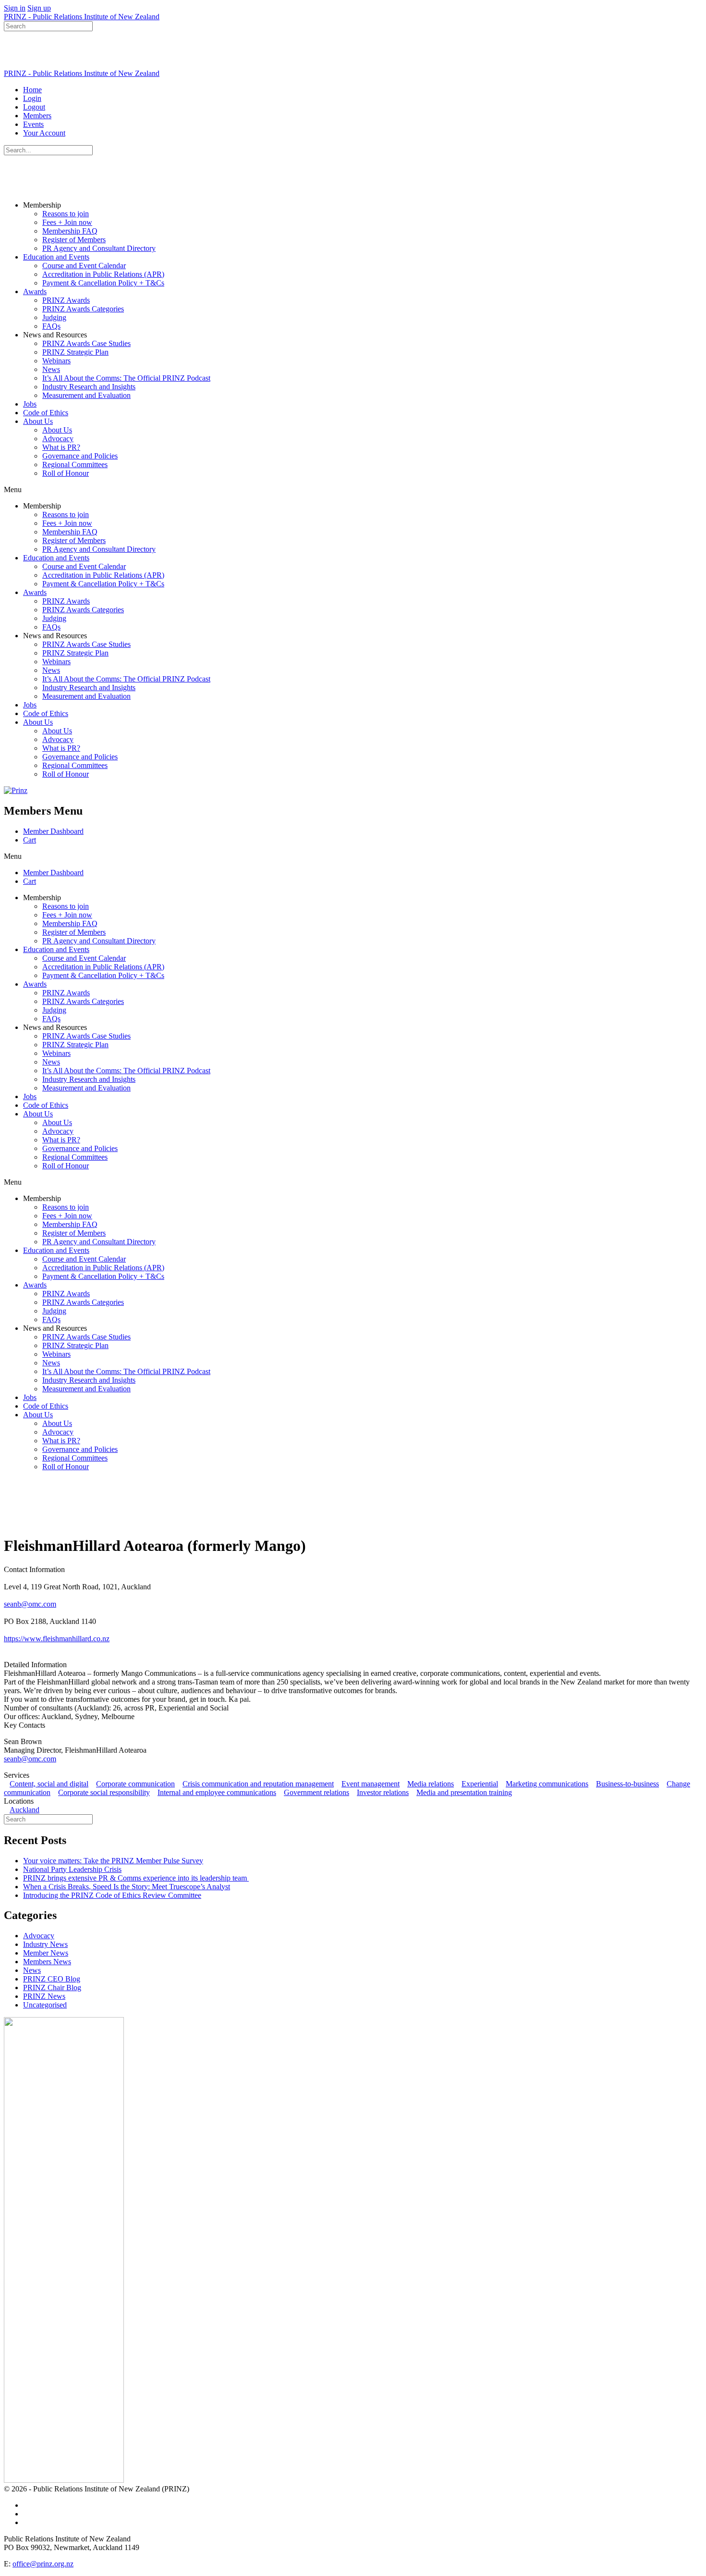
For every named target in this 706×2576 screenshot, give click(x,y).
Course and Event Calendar (84, 266)
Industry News (45, 1944)
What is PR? (61, 447)
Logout (34, 107)
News (51, 369)
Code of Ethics (46, 413)
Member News (46, 1953)
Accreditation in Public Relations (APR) (103, 274)
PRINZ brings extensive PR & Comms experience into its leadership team (136, 1878)
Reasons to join (66, 214)
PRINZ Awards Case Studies (86, 343)
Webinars (56, 361)
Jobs (30, 404)
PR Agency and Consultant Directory (99, 248)
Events (33, 124)
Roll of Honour (66, 473)
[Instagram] (24, 1647)
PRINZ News (44, 1996)
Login (32, 98)
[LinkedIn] (10, 1647)
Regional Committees (75, 464)
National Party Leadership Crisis (72, 1869)
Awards (35, 291)
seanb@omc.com (30, 1604)
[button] (353, 490)
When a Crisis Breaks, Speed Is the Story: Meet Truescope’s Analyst (127, 1887)
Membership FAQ (70, 231)
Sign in (15, 8)
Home (32, 90)
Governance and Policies (80, 456)
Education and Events (56, 257)
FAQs (51, 326)
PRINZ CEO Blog (52, 1979)
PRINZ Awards (66, 300)
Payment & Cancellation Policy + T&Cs (103, 283)
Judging (54, 317)
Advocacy (58, 439)
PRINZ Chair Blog (52, 1988)
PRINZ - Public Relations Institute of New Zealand (82, 17)
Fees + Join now (67, 222)
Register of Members (74, 240)
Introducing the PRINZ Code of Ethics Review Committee (112, 1895)
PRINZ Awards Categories (83, 309)
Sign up (39, 8)
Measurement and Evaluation (86, 395)
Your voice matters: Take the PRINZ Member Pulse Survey (113, 1861)
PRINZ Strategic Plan (75, 352)
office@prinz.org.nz (43, 2564)
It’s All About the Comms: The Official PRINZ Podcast (126, 378)
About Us (38, 421)
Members (37, 116)
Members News (47, 1962)
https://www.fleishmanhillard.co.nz (57, 1639)
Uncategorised (45, 2005)
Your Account (44, 133)
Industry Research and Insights (89, 387)
